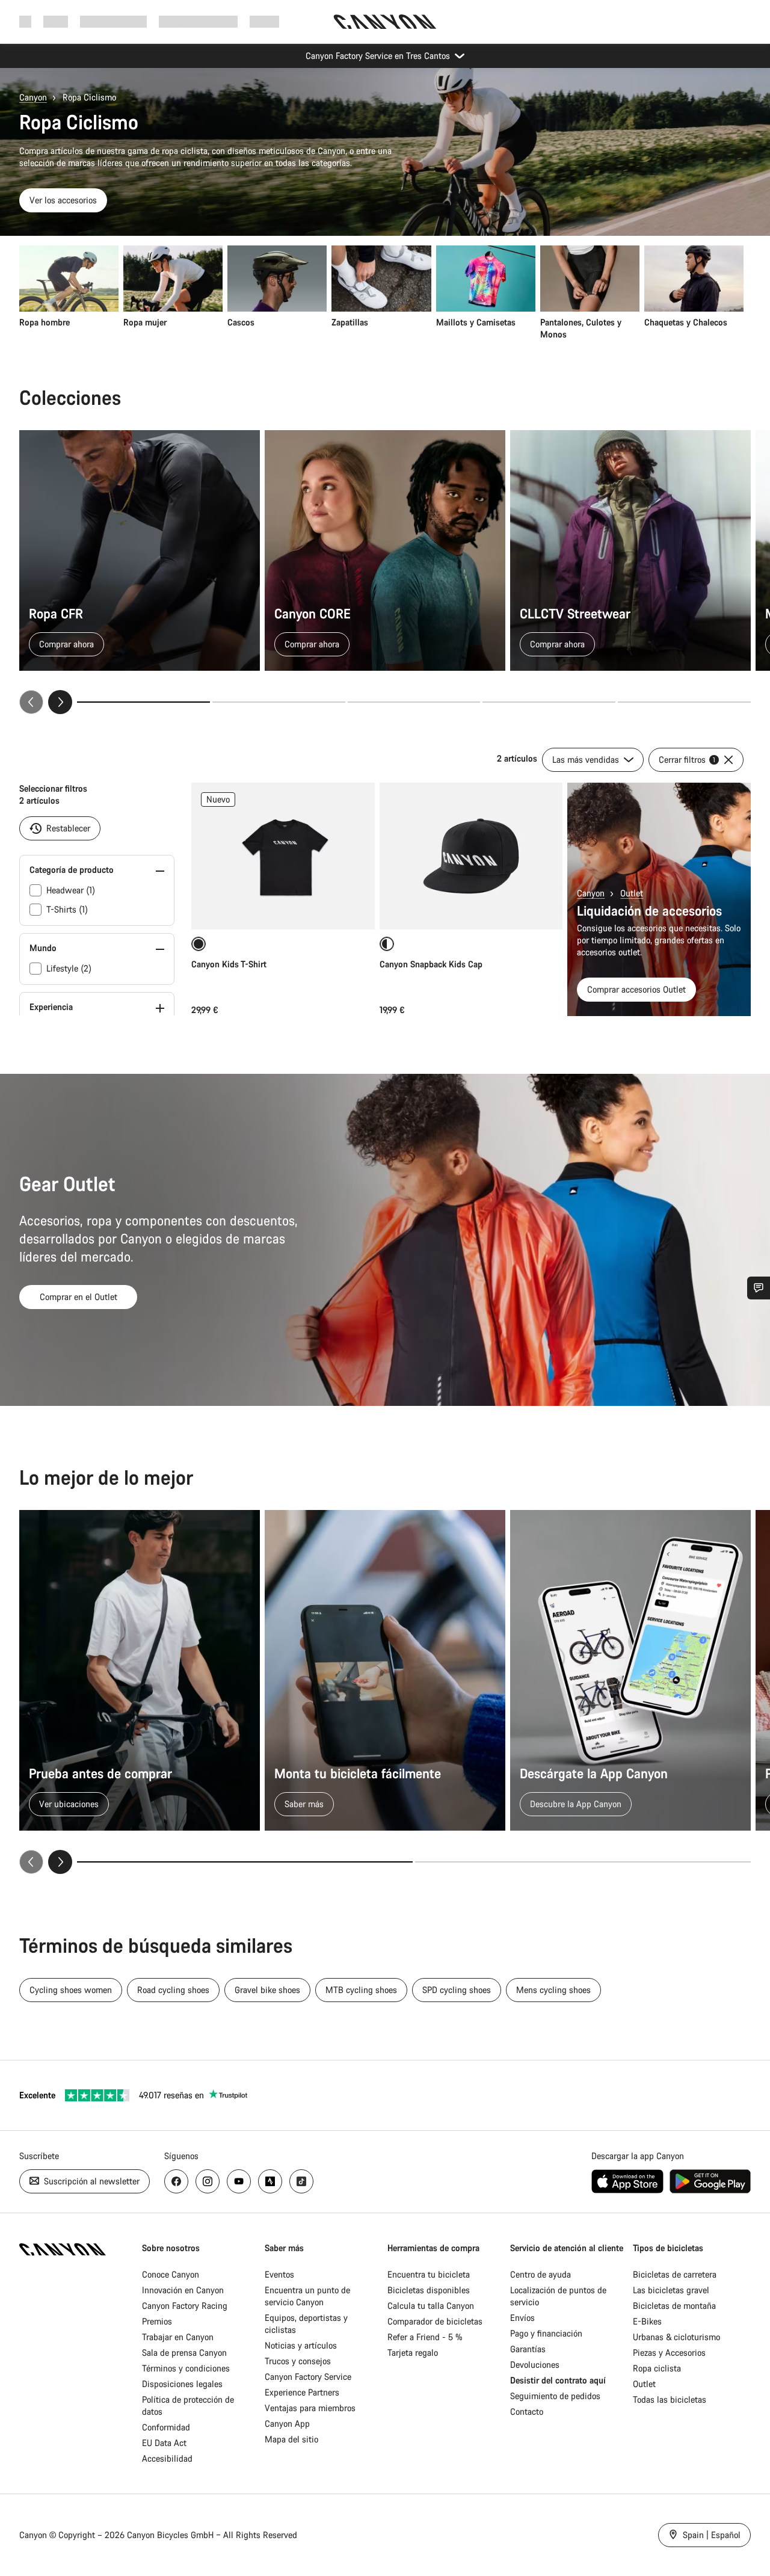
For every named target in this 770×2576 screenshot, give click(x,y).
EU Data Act (164, 2443)
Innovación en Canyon (183, 2290)
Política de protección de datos (188, 2405)
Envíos (522, 2318)
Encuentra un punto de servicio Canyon (307, 2296)
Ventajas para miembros (310, 2408)
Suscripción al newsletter (91, 2181)
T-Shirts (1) (67, 909)
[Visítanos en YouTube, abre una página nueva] (239, 2181)
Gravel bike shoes (267, 1990)
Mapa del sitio (291, 2439)
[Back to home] (385, 22)
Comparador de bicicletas (435, 2321)
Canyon (33, 97)
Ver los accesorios (63, 200)
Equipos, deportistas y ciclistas (306, 2324)
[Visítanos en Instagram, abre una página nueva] (208, 2181)
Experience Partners (302, 2392)
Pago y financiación (546, 2333)
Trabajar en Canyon (178, 2337)
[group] (381, 293)
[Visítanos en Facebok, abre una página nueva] (176, 2181)
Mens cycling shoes (553, 1990)
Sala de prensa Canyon (184, 2353)
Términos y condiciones (186, 2368)
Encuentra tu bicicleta (429, 2274)
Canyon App (287, 2423)
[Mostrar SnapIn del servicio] (759, 1288)
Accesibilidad (167, 2458)
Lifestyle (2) (69, 968)
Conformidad (166, 2427)
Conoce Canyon (171, 2274)
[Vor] (60, 702)
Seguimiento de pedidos (555, 2396)
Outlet (632, 893)
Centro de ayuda (541, 2274)
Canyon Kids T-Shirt (229, 964)
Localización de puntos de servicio (558, 2296)
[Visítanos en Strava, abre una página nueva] (270, 2181)
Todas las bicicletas (670, 2399)
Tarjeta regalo (413, 2353)
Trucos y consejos (298, 2361)
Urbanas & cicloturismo (676, 2337)
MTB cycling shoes (361, 1990)
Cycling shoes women (71, 1990)
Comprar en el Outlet (79, 1297)
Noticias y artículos (301, 2345)
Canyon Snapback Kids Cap (432, 964)
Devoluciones (535, 2365)
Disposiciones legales (182, 2384)
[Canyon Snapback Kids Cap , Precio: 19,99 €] (471, 856)
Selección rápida (283, 907)
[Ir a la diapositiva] (279, 702)
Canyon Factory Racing (185, 2306)
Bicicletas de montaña (674, 2306)
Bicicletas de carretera (675, 2274)
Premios (157, 2321)
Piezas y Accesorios (669, 2353)
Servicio (264, 21)
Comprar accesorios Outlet (636, 989)
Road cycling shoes (173, 1990)
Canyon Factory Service (308, 2377)
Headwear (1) (71, 890)
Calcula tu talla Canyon (431, 2306)
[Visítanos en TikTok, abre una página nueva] (301, 2181)
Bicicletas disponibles (429, 2290)
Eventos (279, 2274)
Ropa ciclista (657, 2368)
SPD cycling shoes (457, 1990)
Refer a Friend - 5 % (425, 2337)
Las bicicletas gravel (671, 2290)
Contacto (527, 2411)
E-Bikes (647, 2321)
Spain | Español (710, 2535)
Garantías (528, 2349)
